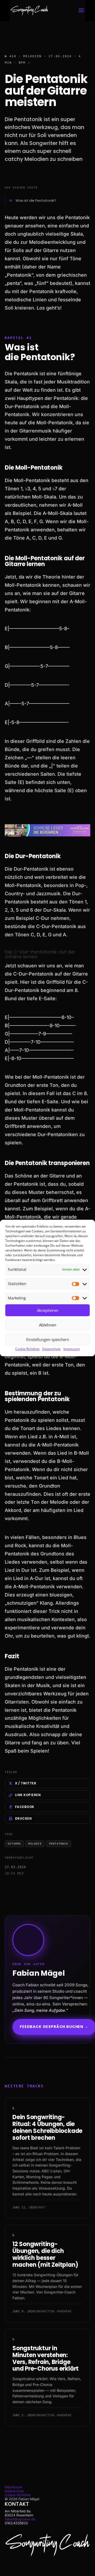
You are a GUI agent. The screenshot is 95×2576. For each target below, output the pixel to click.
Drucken (23, 1818)
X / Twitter (26, 1783)
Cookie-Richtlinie (27, 1349)
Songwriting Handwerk (53, 2311)
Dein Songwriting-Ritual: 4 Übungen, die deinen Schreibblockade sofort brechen (47, 2127)
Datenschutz (51, 1349)
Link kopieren (28, 1795)
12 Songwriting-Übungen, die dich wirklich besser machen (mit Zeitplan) (45, 2254)
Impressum (72, 1349)
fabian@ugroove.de (20, 2519)
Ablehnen (48, 1325)
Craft (41, 2207)
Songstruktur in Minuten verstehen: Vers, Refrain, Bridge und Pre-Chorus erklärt (46, 2359)
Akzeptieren (48, 1310)
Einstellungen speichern (48, 1339)
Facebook (25, 1807)
